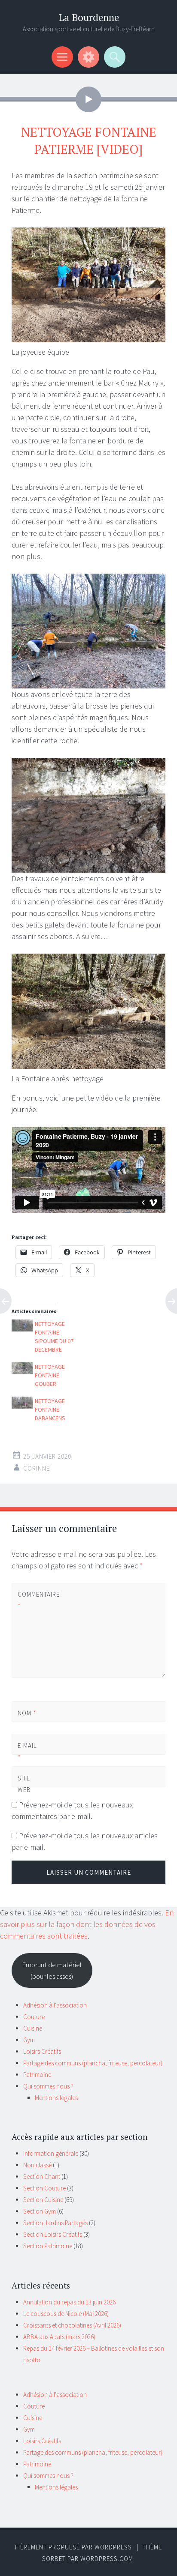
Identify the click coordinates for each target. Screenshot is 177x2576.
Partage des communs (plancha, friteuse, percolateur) (93, 2063)
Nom (27, 1713)
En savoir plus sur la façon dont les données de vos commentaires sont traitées (87, 1924)
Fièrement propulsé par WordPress (73, 2547)
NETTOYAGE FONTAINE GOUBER (50, 1375)
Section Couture (44, 2188)
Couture (34, 2017)
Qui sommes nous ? (48, 2086)
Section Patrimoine (48, 2246)
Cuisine (33, 2028)
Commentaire (32, 1600)
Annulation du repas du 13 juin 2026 (69, 2302)
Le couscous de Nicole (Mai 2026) (66, 2314)
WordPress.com (107, 2559)
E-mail (27, 1751)
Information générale (51, 2153)
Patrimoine (37, 2075)
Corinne (37, 1468)
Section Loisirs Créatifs (53, 2234)
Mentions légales (56, 2098)
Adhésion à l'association (55, 2005)
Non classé (37, 2165)
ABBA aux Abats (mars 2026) (59, 2337)
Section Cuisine (43, 2200)
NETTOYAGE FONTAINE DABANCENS (50, 1409)
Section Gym (40, 2211)
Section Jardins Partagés (55, 2223)
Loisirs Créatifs (42, 2051)
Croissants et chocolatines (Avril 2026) (72, 2325)
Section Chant (42, 2177)
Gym (29, 2040)
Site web (24, 1784)
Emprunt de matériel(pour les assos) (52, 1970)
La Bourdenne (89, 17)
